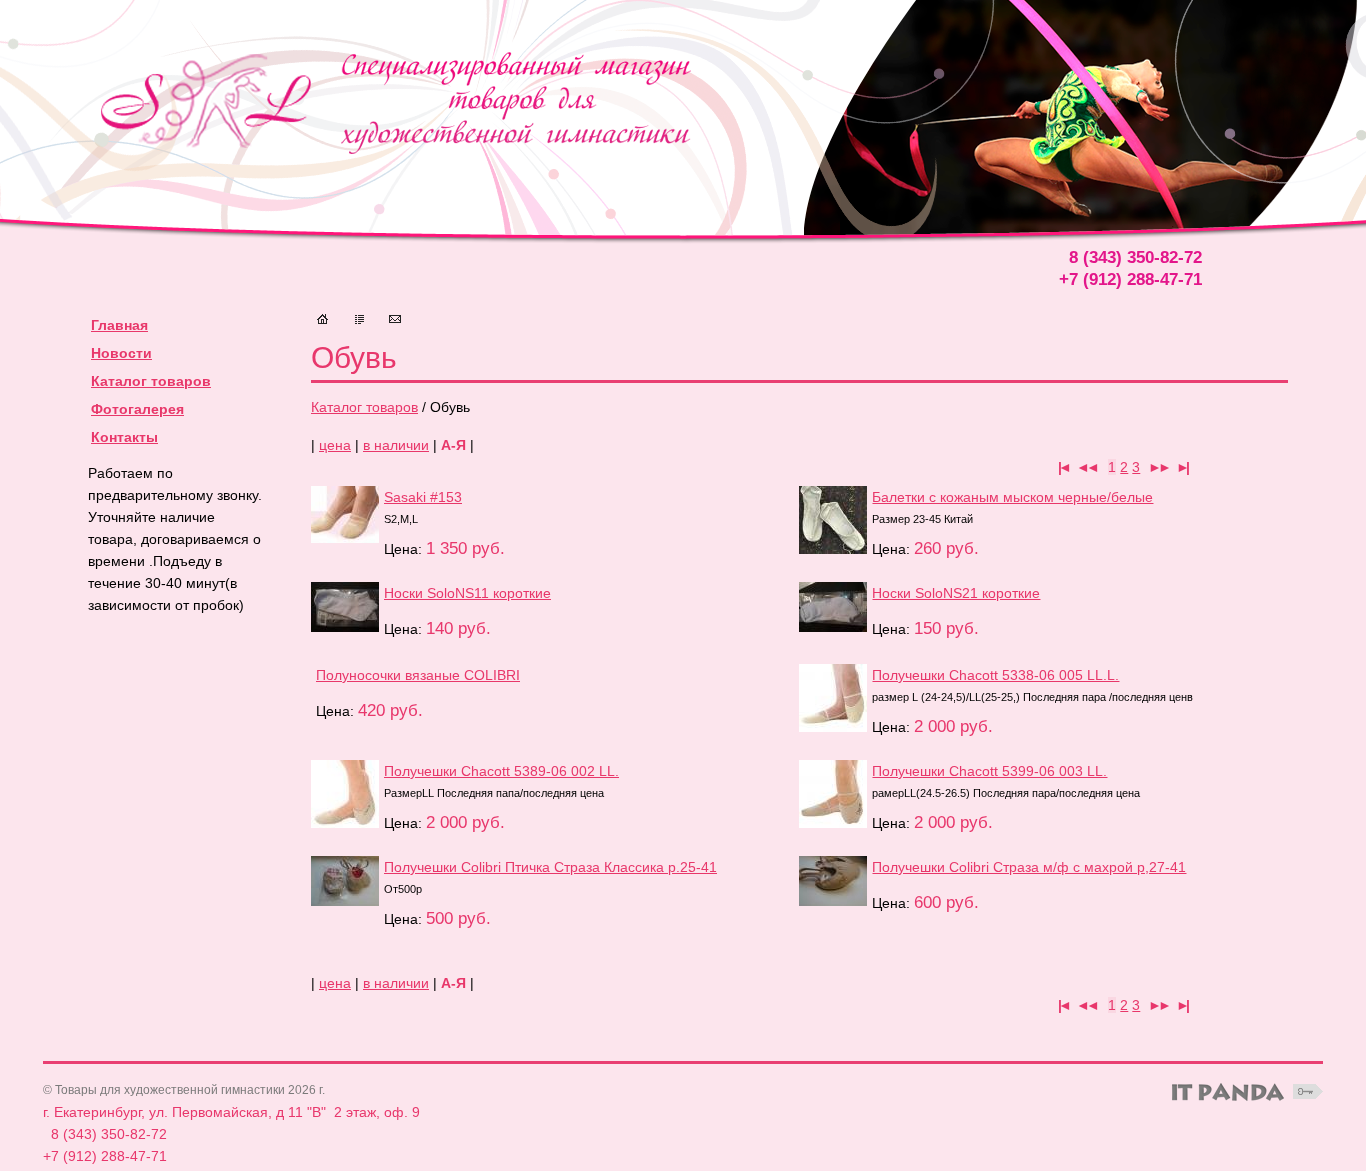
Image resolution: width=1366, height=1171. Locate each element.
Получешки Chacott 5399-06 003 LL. (989, 771)
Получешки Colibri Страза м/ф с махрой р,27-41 (1029, 867)
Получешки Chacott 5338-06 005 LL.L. (995, 675)
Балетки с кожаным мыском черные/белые (1012, 497)
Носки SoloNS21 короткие (956, 593)
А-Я (453, 445)
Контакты (124, 437)
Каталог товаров (364, 407)
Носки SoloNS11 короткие (467, 593)
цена (335, 445)
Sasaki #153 (423, 497)
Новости (121, 353)
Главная (119, 325)
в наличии (396, 445)
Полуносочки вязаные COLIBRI (418, 675)
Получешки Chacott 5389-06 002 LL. (501, 771)
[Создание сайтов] (1228, 1092)
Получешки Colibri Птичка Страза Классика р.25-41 (550, 867)
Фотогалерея (137, 409)
